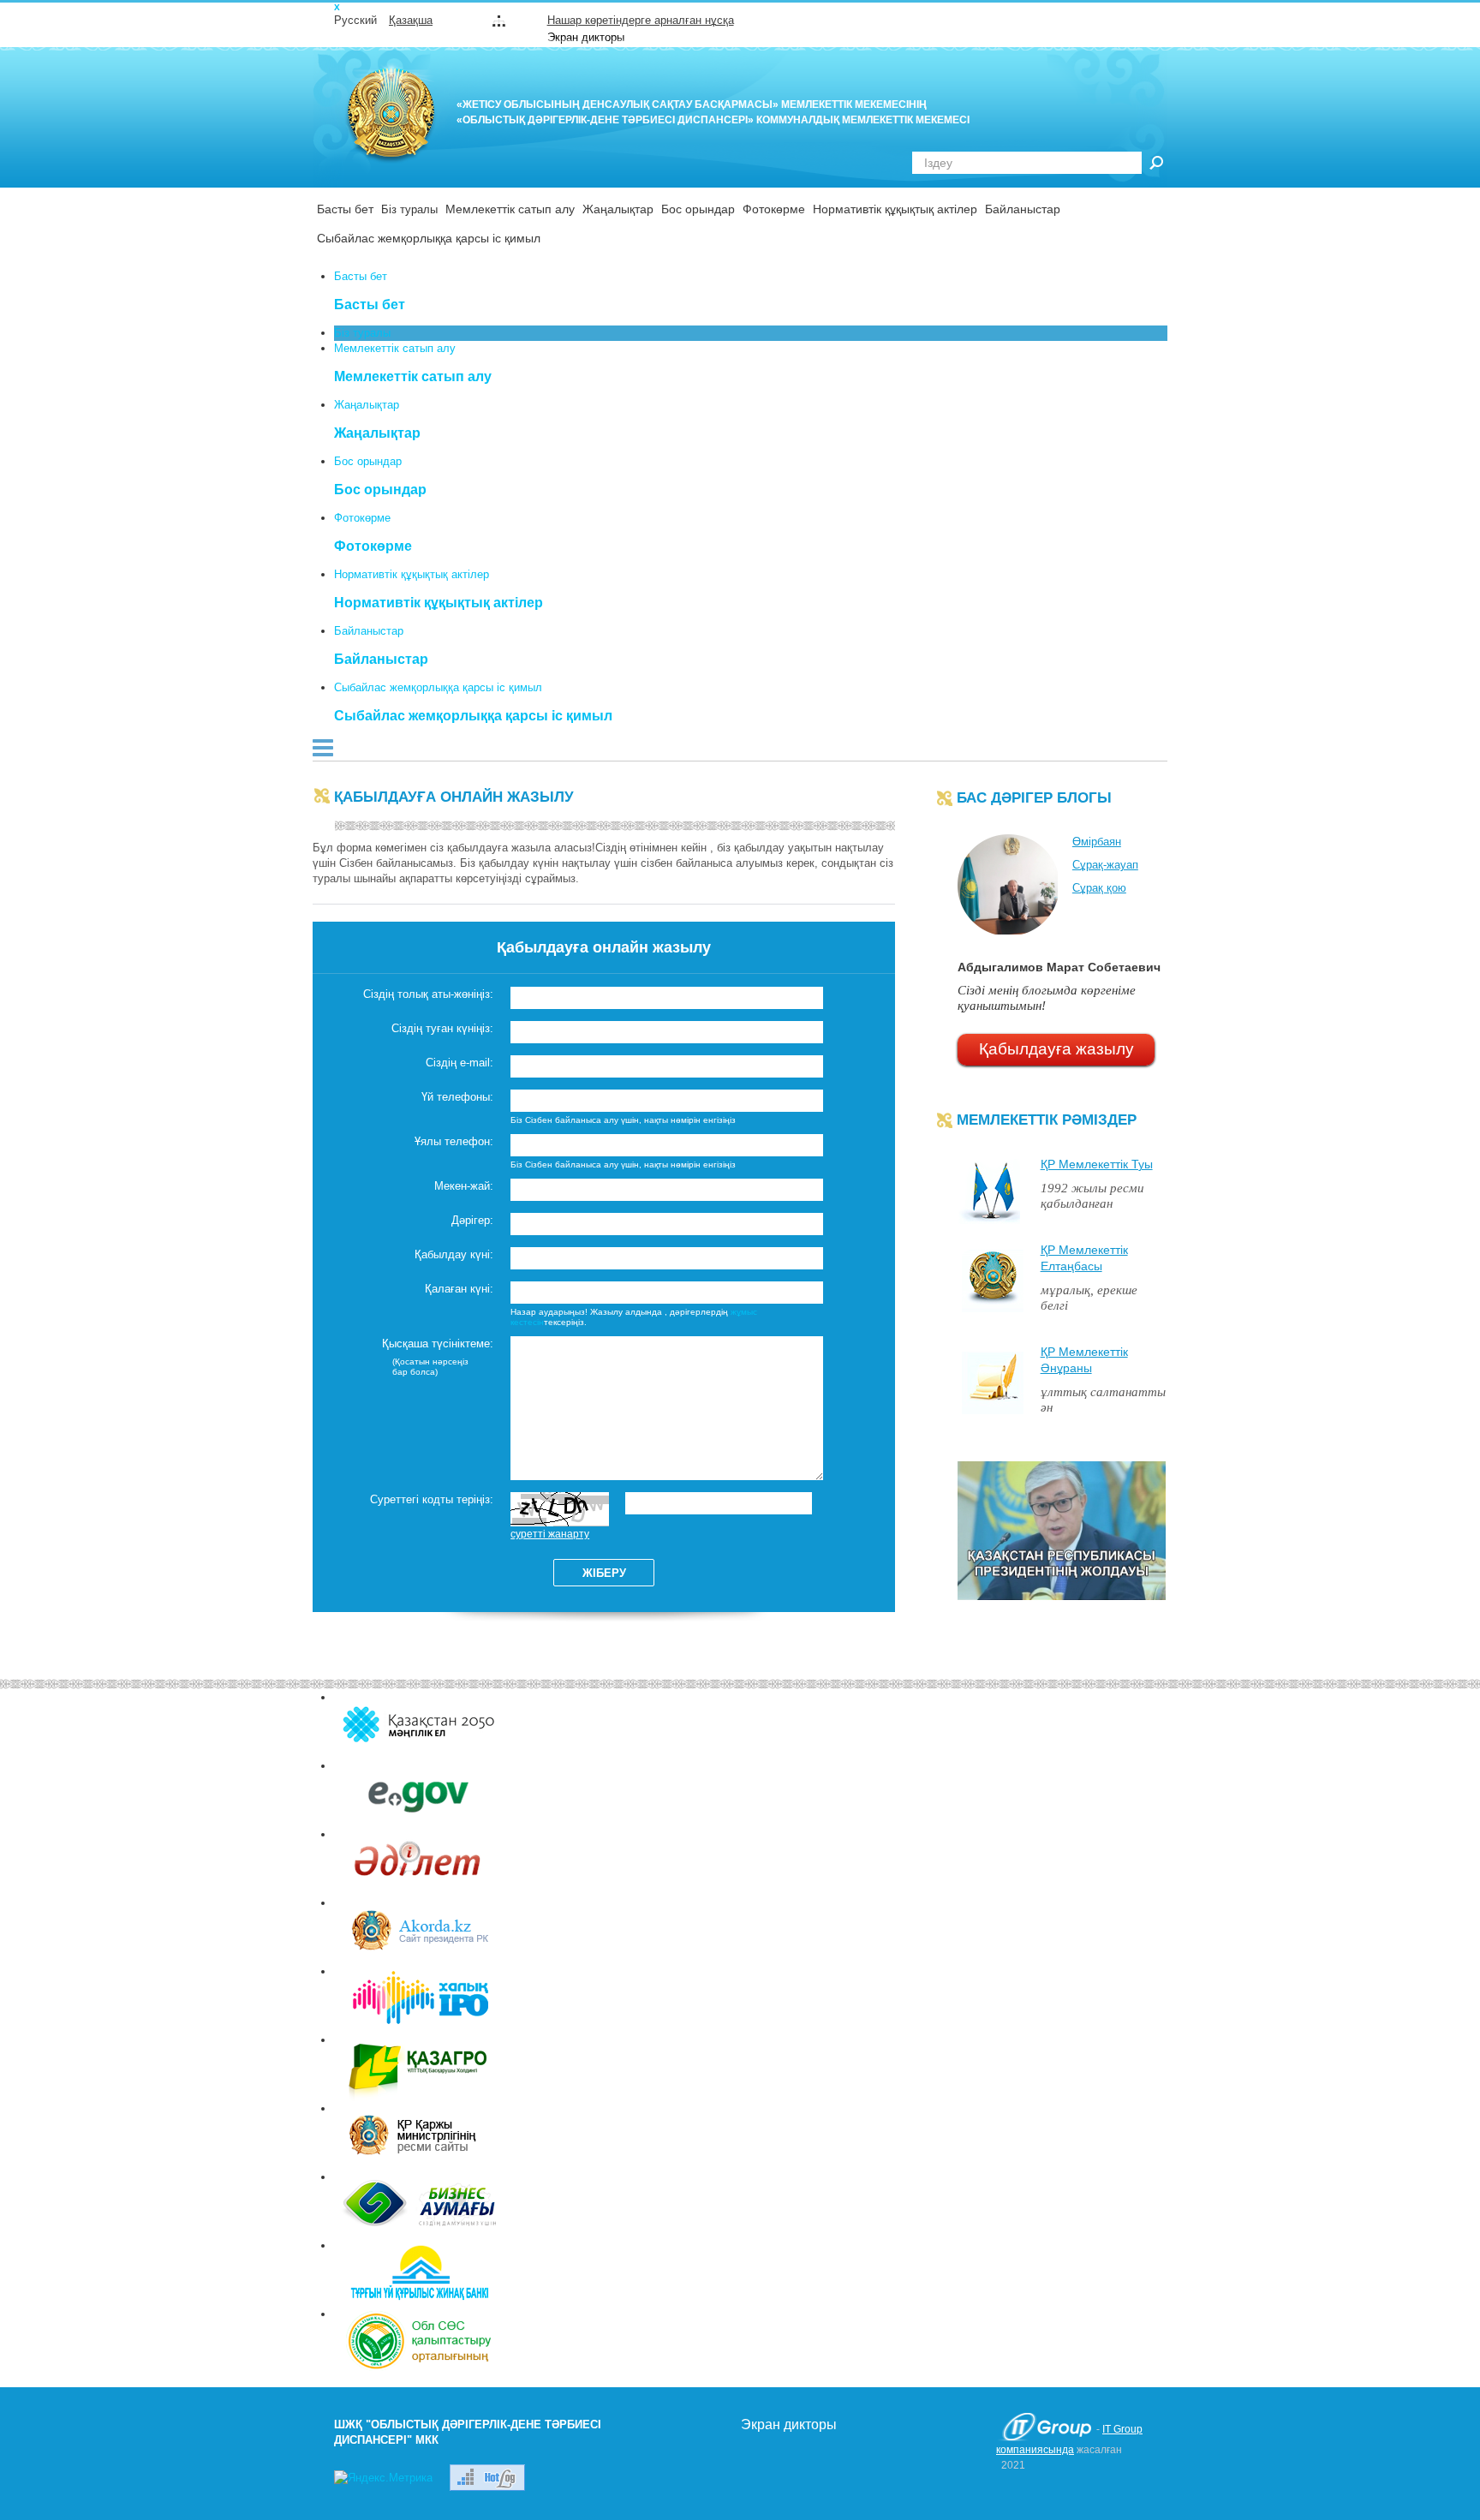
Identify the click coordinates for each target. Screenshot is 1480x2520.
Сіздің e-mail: (460, 1063)
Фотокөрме (774, 209)
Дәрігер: (472, 1220)
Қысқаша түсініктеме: (438, 1344)
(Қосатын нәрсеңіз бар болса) (430, 1367)
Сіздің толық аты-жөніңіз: (428, 994)
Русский (355, 20)
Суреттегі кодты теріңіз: (432, 1499)
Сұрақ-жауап (1105, 865)
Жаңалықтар (618, 209)
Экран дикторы (586, 37)
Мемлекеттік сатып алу (510, 209)
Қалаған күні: (459, 1289)
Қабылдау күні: (454, 1254)
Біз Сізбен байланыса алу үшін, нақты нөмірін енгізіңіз (623, 1120)
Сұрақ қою (1099, 888)
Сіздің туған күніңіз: (442, 1028)
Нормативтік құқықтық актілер (895, 209)
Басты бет (345, 209)
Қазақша (411, 20)
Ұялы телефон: (454, 1141)
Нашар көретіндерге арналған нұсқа (641, 20)
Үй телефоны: (457, 1097)
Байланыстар (1023, 209)
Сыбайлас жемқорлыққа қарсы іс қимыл (429, 238)
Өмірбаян (1097, 842)
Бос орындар (698, 209)
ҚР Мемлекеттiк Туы (1097, 1164)
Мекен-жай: (464, 1186)
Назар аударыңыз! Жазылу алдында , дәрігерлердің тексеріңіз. (634, 1317)
